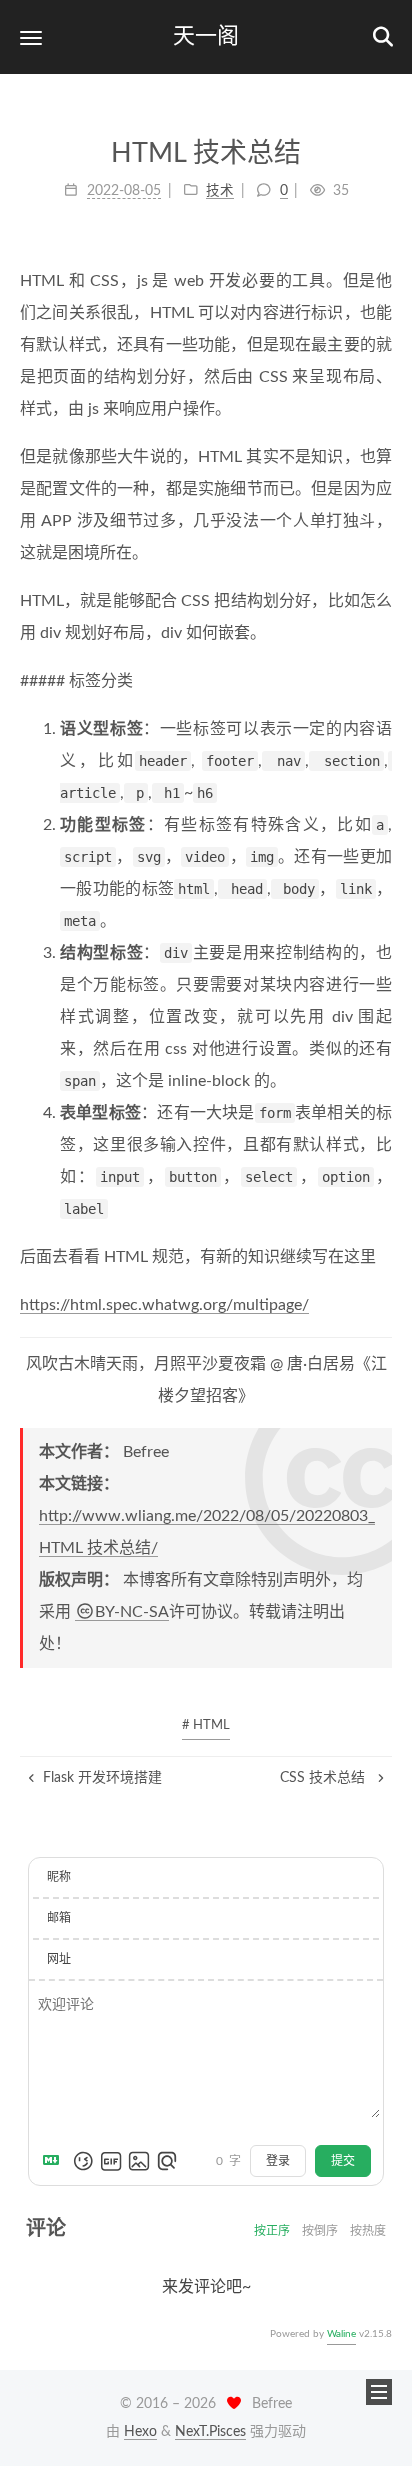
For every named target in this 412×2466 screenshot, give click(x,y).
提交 (343, 2161)
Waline (341, 2334)
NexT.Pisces (210, 2432)
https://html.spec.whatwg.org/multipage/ (164, 1305)
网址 (59, 1959)
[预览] (167, 2161)
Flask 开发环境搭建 (102, 1778)
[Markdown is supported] (55, 2161)
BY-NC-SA (132, 1612)
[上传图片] (139, 2161)
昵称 (59, 1877)
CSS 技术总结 (324, 1778)
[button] (31, 37)
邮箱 (59, 1918)
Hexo (140, 2432)
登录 (278, 2161)
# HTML (206, 1725)
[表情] (83, 2161)
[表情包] (111, 2161)
